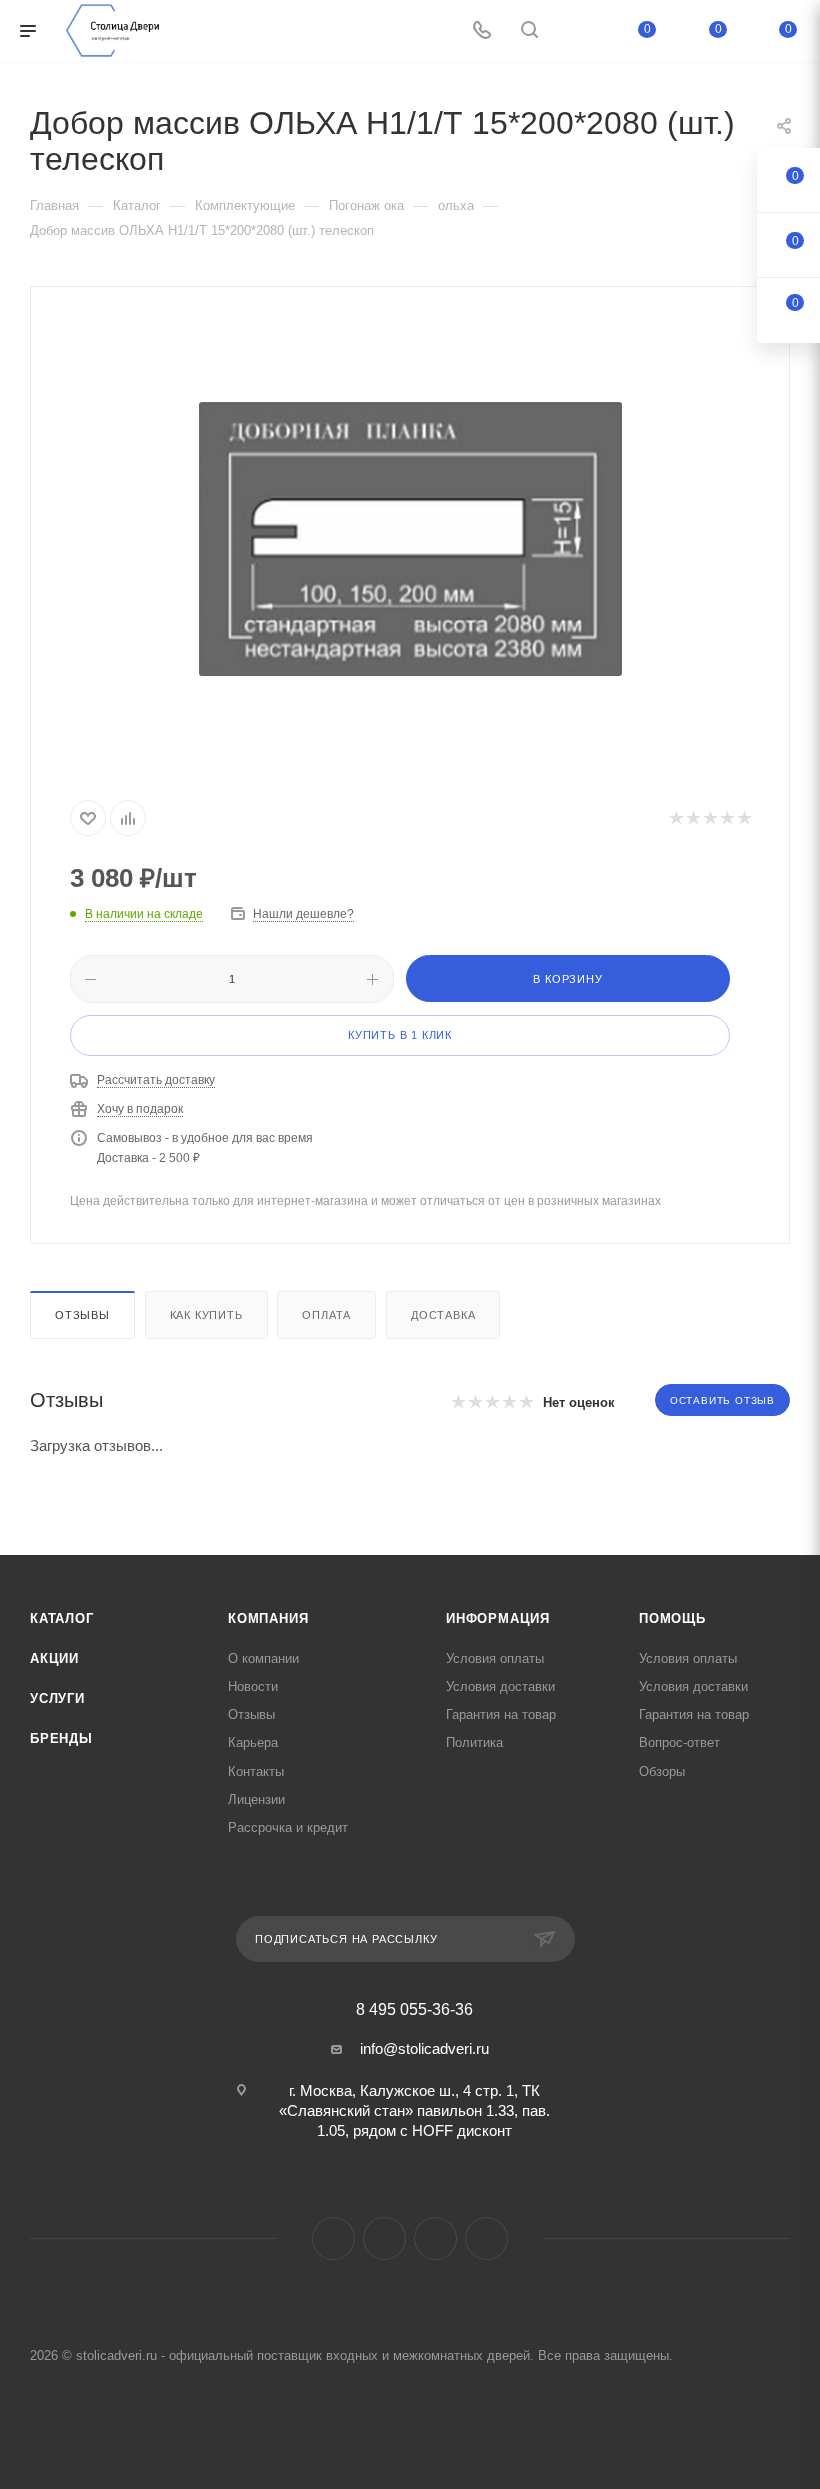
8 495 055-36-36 (414, 2010)
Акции (54, 1658)
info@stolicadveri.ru (424, 2048)
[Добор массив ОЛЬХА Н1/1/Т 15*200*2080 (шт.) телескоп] (410, 539)
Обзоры (662, 1771)
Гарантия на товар (501, 1714)
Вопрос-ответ (679, 1742)
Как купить (206, 1315)
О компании (263, 1658)
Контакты (256, 1771)
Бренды (61, 1738)
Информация (498, 1618)
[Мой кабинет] (577, 31)
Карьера (253, 1742)
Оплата (326, 1315)
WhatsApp (486, 2238)
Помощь (672, 1618)
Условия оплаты (495, 1658)
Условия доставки (500, 1686)
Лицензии (256, 1799)
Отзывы (82, 1315)
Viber (435, 2238)
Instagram (384, 2238)
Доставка (443, 1315)
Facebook (333, 2238)
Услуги (57, 1698)
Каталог (62, 1618)
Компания (268, 1618)
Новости (253, 1686)
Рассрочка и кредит (288, 1827)
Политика (474, 1742)
